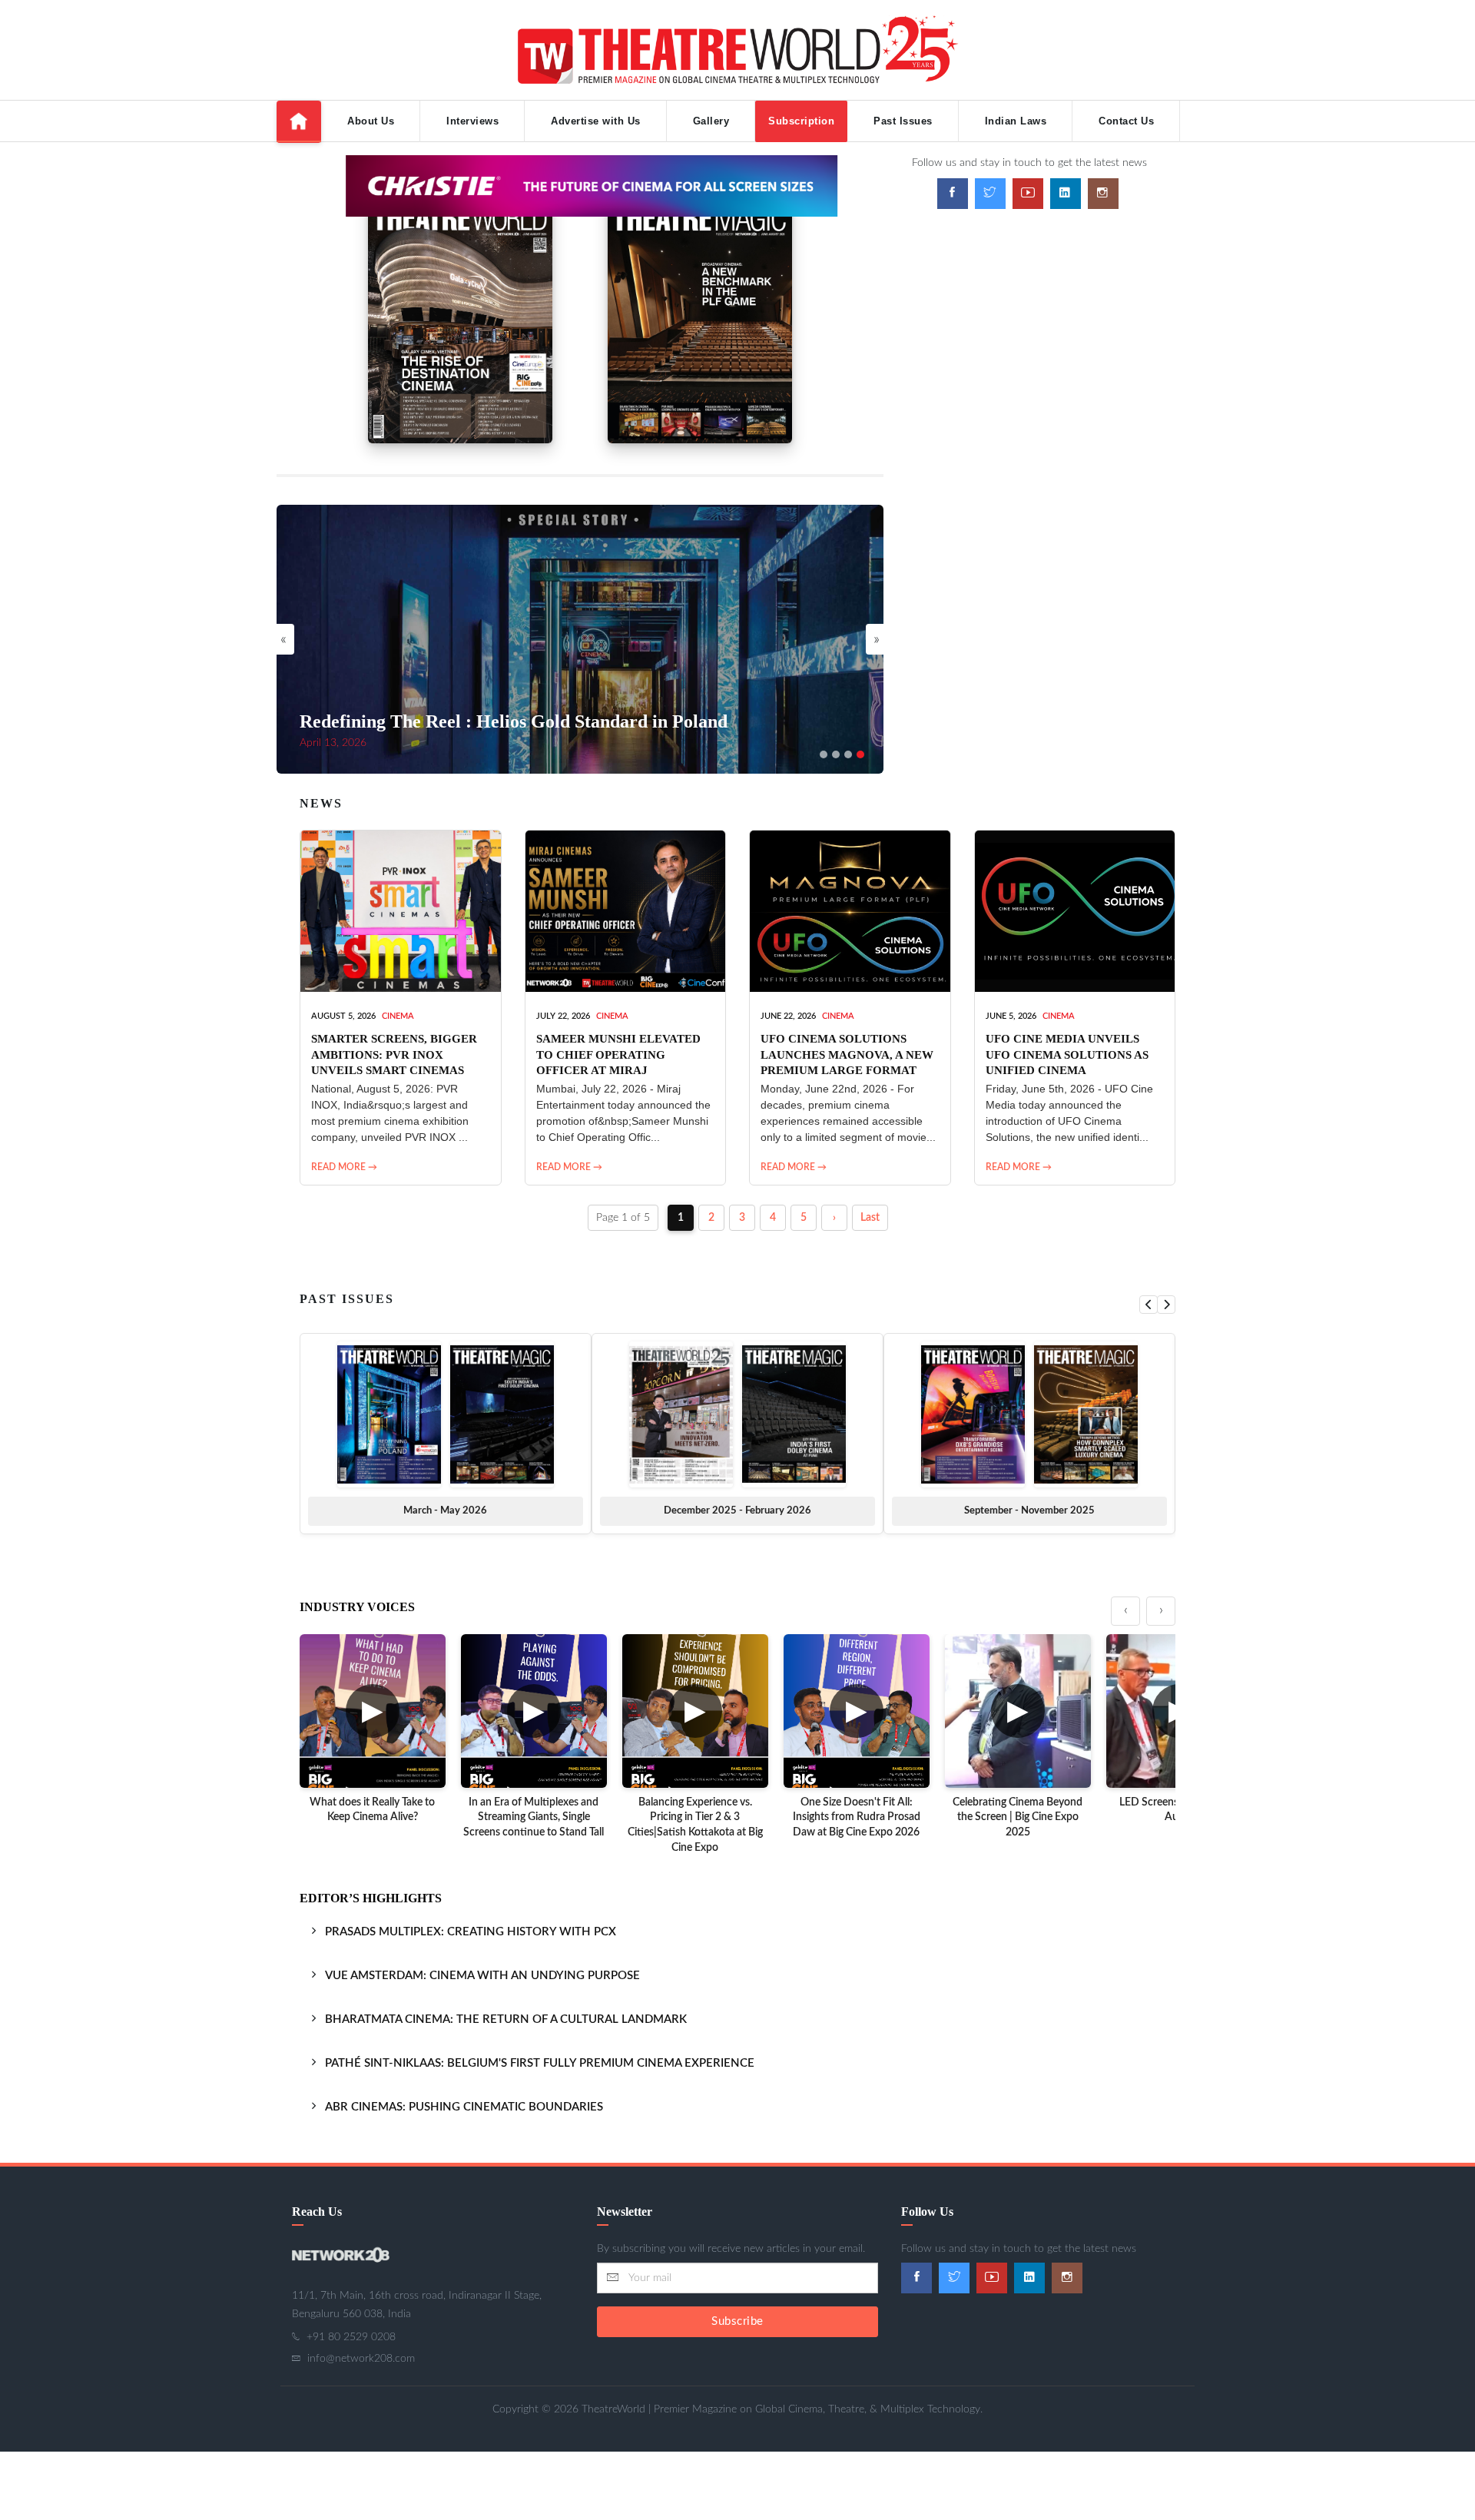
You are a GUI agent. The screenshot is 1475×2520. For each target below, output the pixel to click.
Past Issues (903, 121)
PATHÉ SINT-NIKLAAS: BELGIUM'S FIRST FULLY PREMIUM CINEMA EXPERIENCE (540, 2063)
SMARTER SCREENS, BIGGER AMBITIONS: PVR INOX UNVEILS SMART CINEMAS (394, 1054)
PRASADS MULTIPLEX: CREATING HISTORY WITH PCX (471, 1932)
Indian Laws (1016, 121)
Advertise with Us (596, 121)
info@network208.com (361, 2359)
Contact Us (1126, 121)
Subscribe (737, 2321)
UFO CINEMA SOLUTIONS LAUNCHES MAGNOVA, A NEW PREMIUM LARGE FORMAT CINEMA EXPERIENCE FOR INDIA (847, 1070)
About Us (371, 121)
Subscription (801, 121)
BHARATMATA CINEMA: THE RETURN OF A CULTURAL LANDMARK (506, 2019)
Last (870, 1218)
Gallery (711, 121)
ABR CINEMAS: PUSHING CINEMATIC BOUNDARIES (464, 2107)
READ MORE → (344, 1167)
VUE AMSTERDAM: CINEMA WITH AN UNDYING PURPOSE (482, 1976)
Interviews (472, 121)
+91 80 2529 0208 (351, 2337)
